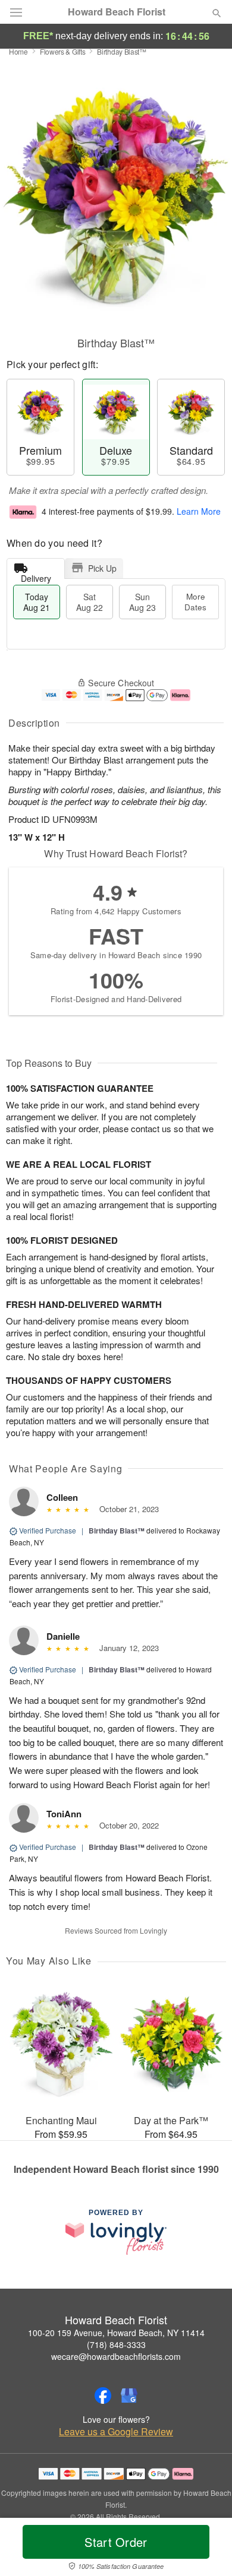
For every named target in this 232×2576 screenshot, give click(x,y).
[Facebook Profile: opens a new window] (103, 2396)
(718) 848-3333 (116, 2344)
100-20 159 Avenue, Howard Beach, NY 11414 (116, 2333)
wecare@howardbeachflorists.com (116, 2356)
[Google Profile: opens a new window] (129, 2396)
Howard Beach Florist (117, 12)
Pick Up (102, 568)
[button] (207, 2549)
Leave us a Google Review (116, 2432)
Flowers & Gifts (63, 51)
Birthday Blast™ (117, 1531)
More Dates (195, 602)
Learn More (199, 511)
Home (18, 51)
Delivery (36, 576)
